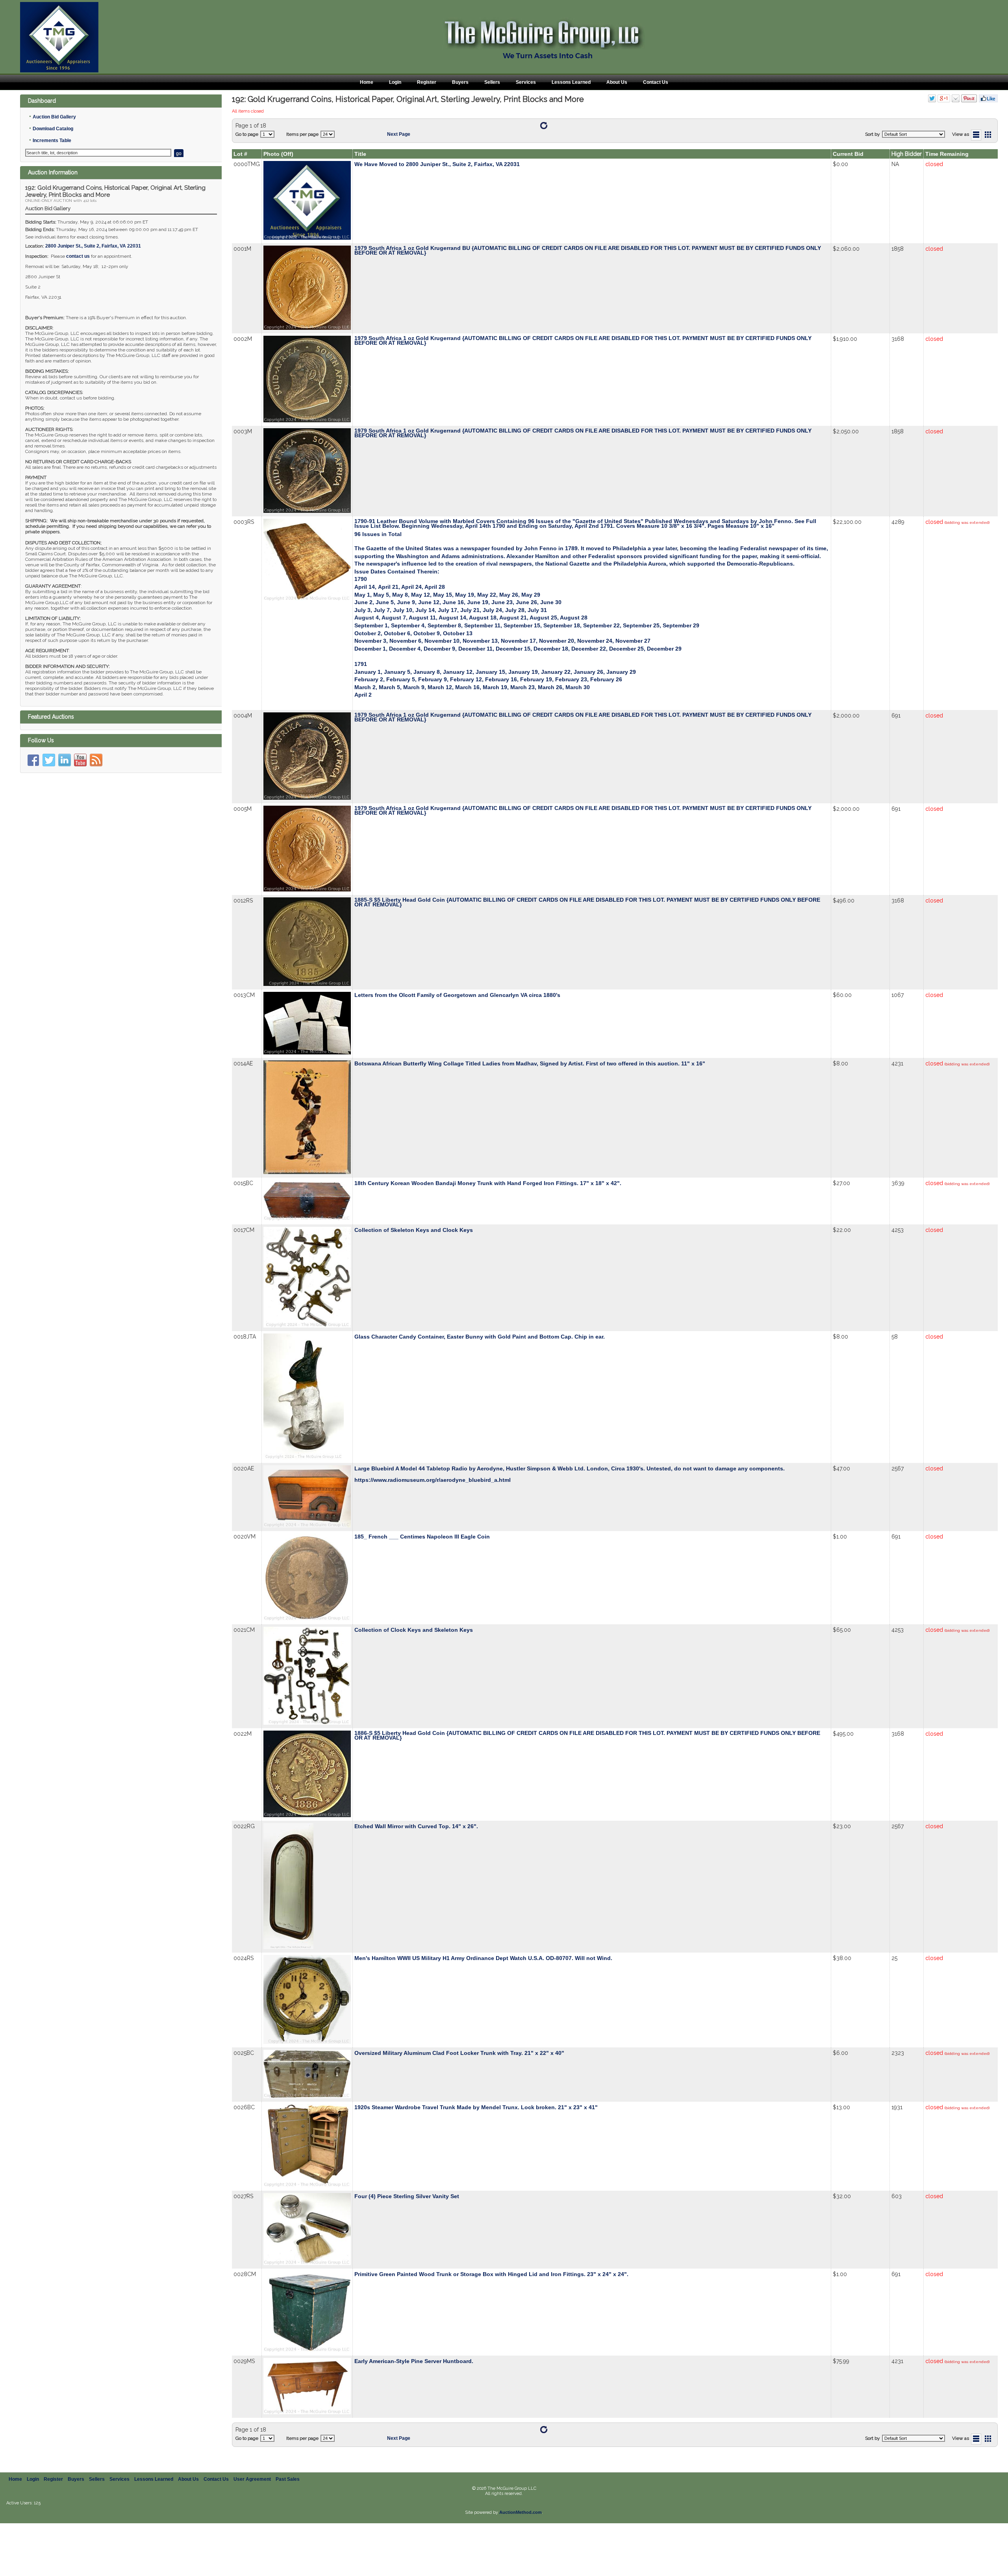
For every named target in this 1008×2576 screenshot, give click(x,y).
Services (526, 82)
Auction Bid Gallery (54, 117)
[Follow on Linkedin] (65, 760)
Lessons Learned (571, 82)
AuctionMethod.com (521, 2512)
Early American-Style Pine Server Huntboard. (414, 2361)
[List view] (976, 135)
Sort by (873, 134)
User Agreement (252, 2479)
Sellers (492, 82)
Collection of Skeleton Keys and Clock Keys (414, 1230)
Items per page (302, 134)
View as (961, 134)
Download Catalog (53, 129)
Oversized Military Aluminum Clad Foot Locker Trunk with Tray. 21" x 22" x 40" (459, 2053)
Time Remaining (947, 154)
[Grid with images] (988, 135)
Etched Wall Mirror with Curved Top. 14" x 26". (416, 1826)
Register (427, 82)
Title (360, 154)
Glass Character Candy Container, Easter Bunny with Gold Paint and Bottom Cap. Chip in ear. (480, 1337)
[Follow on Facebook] (33, 760)
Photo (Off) (278, 154)
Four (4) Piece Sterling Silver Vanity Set (407, 2196)
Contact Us (656, 82)
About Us (617, 82)
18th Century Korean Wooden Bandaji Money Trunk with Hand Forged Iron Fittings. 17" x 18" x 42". (488, 1183)
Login (395, 82)
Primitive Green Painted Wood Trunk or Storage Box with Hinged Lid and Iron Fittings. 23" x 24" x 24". (491, 2274)
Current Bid (848, 154)
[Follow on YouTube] (80, 760)
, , (93, 246)
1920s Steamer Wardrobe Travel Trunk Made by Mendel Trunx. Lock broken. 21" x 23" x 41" (476, 2107)
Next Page (399, 134)
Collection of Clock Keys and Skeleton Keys (414, 1630)
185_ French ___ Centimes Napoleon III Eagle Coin (422, 1537)
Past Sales (288, 2479)
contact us (78, 256)
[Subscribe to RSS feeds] (96, 760)
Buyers (460, 82)
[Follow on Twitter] (49, 760)
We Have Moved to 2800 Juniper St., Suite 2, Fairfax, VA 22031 (437, 164)
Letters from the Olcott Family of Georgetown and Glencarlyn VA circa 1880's (457, 995)
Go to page (247, 134)
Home (367, 82)
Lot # (240, 154)
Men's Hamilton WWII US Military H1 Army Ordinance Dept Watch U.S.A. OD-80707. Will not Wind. (483, 1958)
